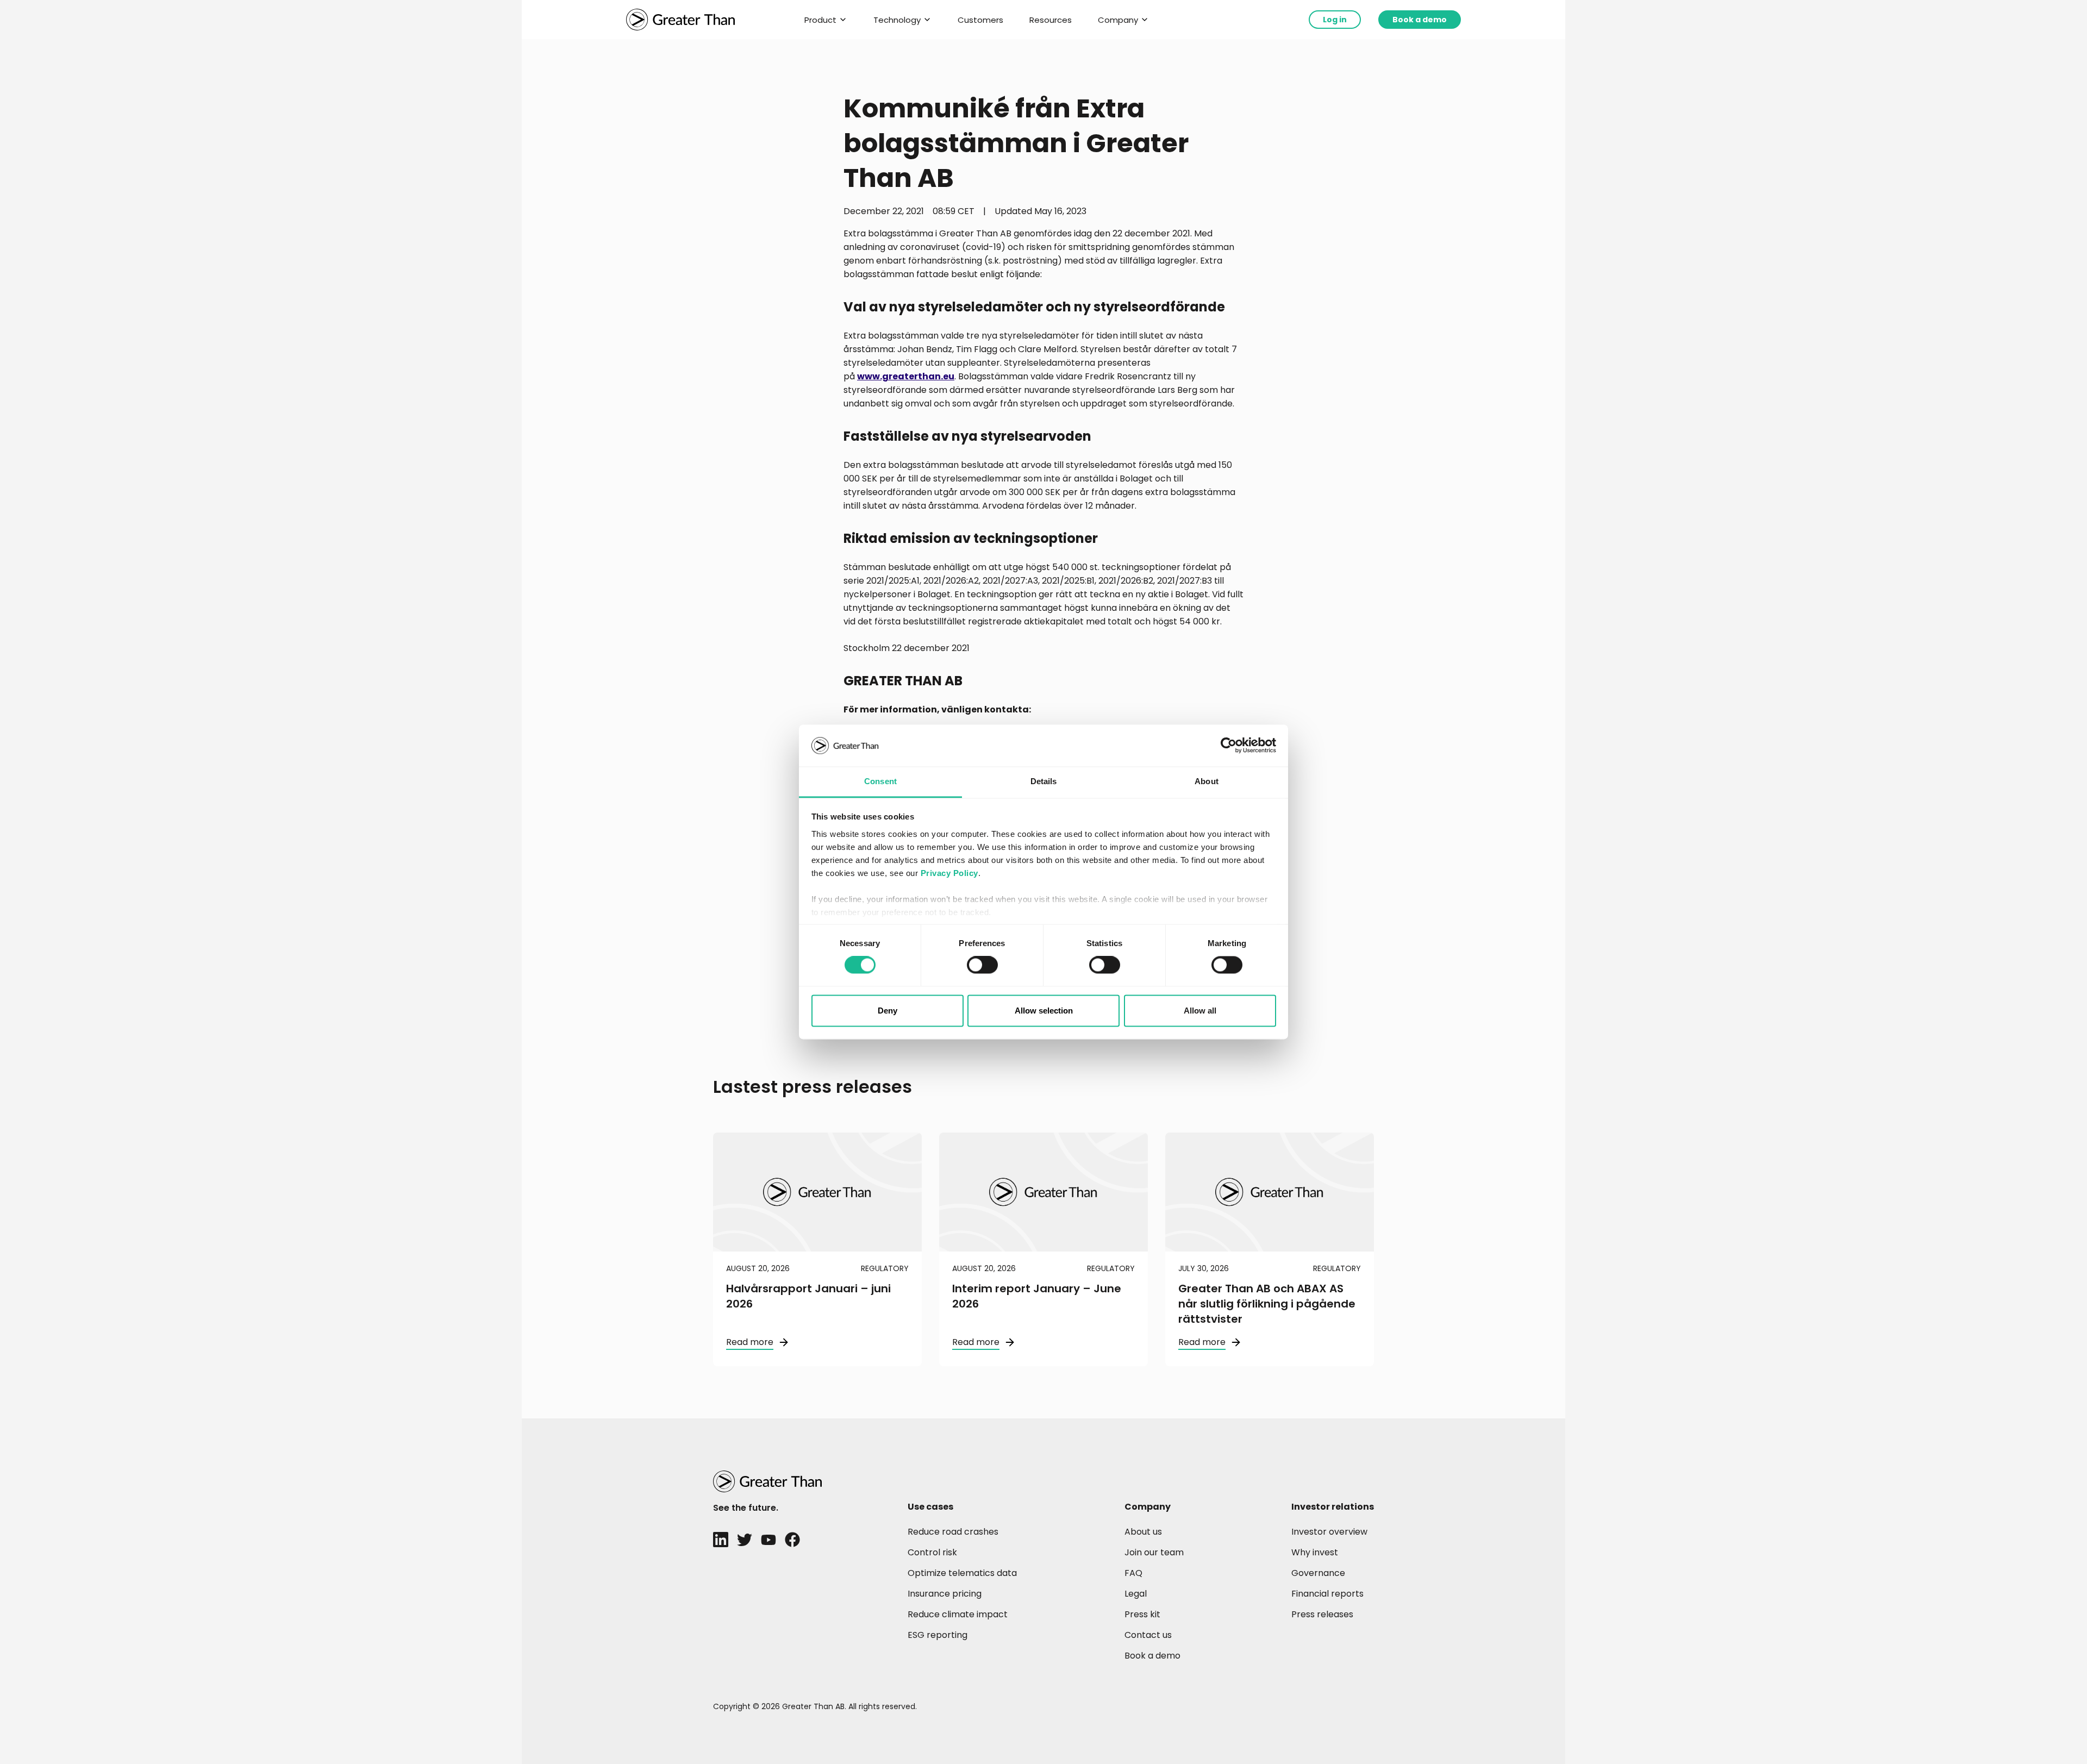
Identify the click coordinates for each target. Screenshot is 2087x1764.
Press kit (1142, 1614)
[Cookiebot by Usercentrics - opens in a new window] (1229, 746)
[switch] (982, 965)
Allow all (1200, 1011)
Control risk (932, 1552)
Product (820, 20)
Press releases (1322, 1614)
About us (1143, 1532)
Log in (1335, 20)
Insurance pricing (945, 1594)
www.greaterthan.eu (906, 376)
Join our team (1154, 1552)
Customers (980, 20)
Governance (1318, 1573)
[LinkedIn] (721, 1540)
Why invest (1315, 1552)
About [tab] (1207, 781)
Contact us (1148, 1635)
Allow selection (1044, 1011)
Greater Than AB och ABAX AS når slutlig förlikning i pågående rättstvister (1267, 1304)
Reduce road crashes (953, 1532)
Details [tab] (1044, 781)
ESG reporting (938, 1635)
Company (1118, 20)
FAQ (1133, 1573)
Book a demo (1420, 20)
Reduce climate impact (958, 1614)
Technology (897, 20)
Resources (1051, 20)
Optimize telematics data (962, 1573)
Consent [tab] (880, 781)
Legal (1136, 1594)
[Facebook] (792, 1540)
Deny (888, 1011)
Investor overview (1329, 1532)
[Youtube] (768, 1540)
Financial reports (1327, 1594)
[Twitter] (745, 1540)
